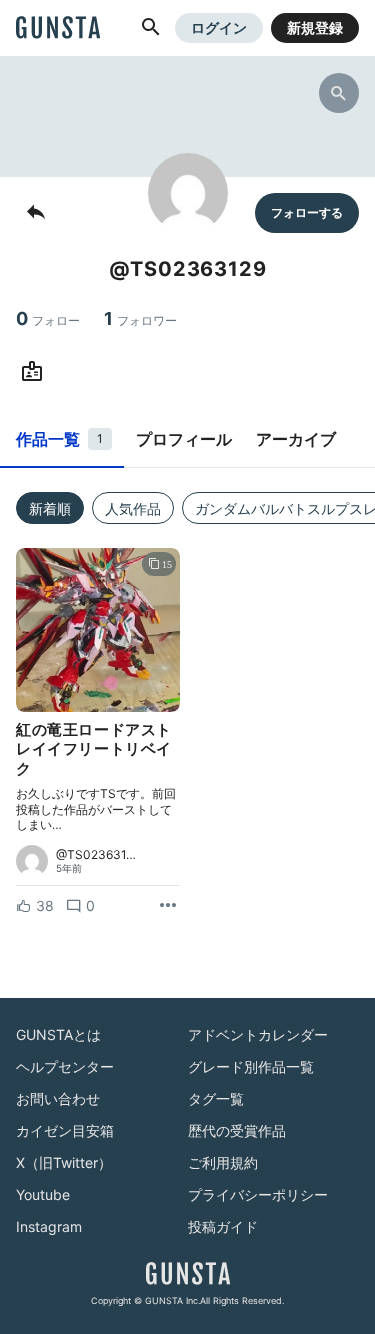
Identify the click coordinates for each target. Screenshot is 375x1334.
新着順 (50, 508)
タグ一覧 (216, 1098)
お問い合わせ (58, 1098)
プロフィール (184, 439)
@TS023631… (96, 855)
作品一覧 (59, 439)
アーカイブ (296, 439)
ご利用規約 (223, 1162)
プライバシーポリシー (258, 1194)
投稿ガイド (223, 1226)
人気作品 (133, 508)
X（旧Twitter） (64, 1162)
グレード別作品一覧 (251, 1066)
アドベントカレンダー (258, 1034)
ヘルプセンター (65, 1066)
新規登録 (315, 27)
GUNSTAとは (58, 1034)
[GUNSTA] (58, 29)
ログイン (219, 27)
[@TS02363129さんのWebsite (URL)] (36, 372)
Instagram (49, 1226)
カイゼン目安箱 (65, 1130)
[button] (151, 28)
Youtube (43, 1194)
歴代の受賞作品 (237, 1130)
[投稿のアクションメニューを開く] (168, 906)
